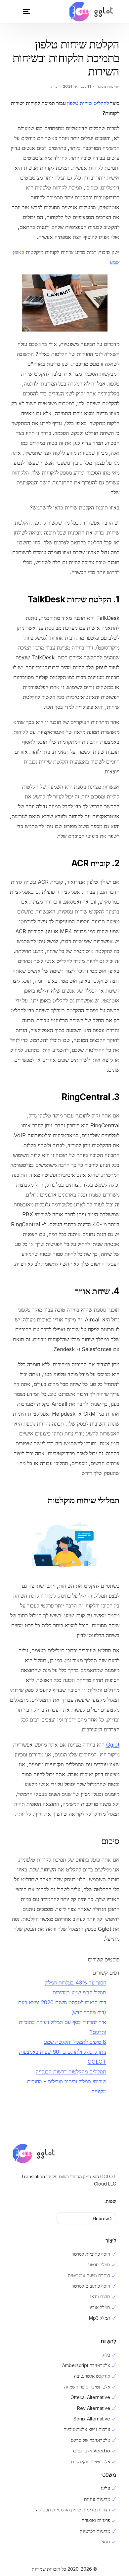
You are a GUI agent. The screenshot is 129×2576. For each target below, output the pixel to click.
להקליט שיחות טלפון (88, 103)
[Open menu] (20, 12)
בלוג (54, 86)
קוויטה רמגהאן (108, 86)
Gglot (113, 1745)
